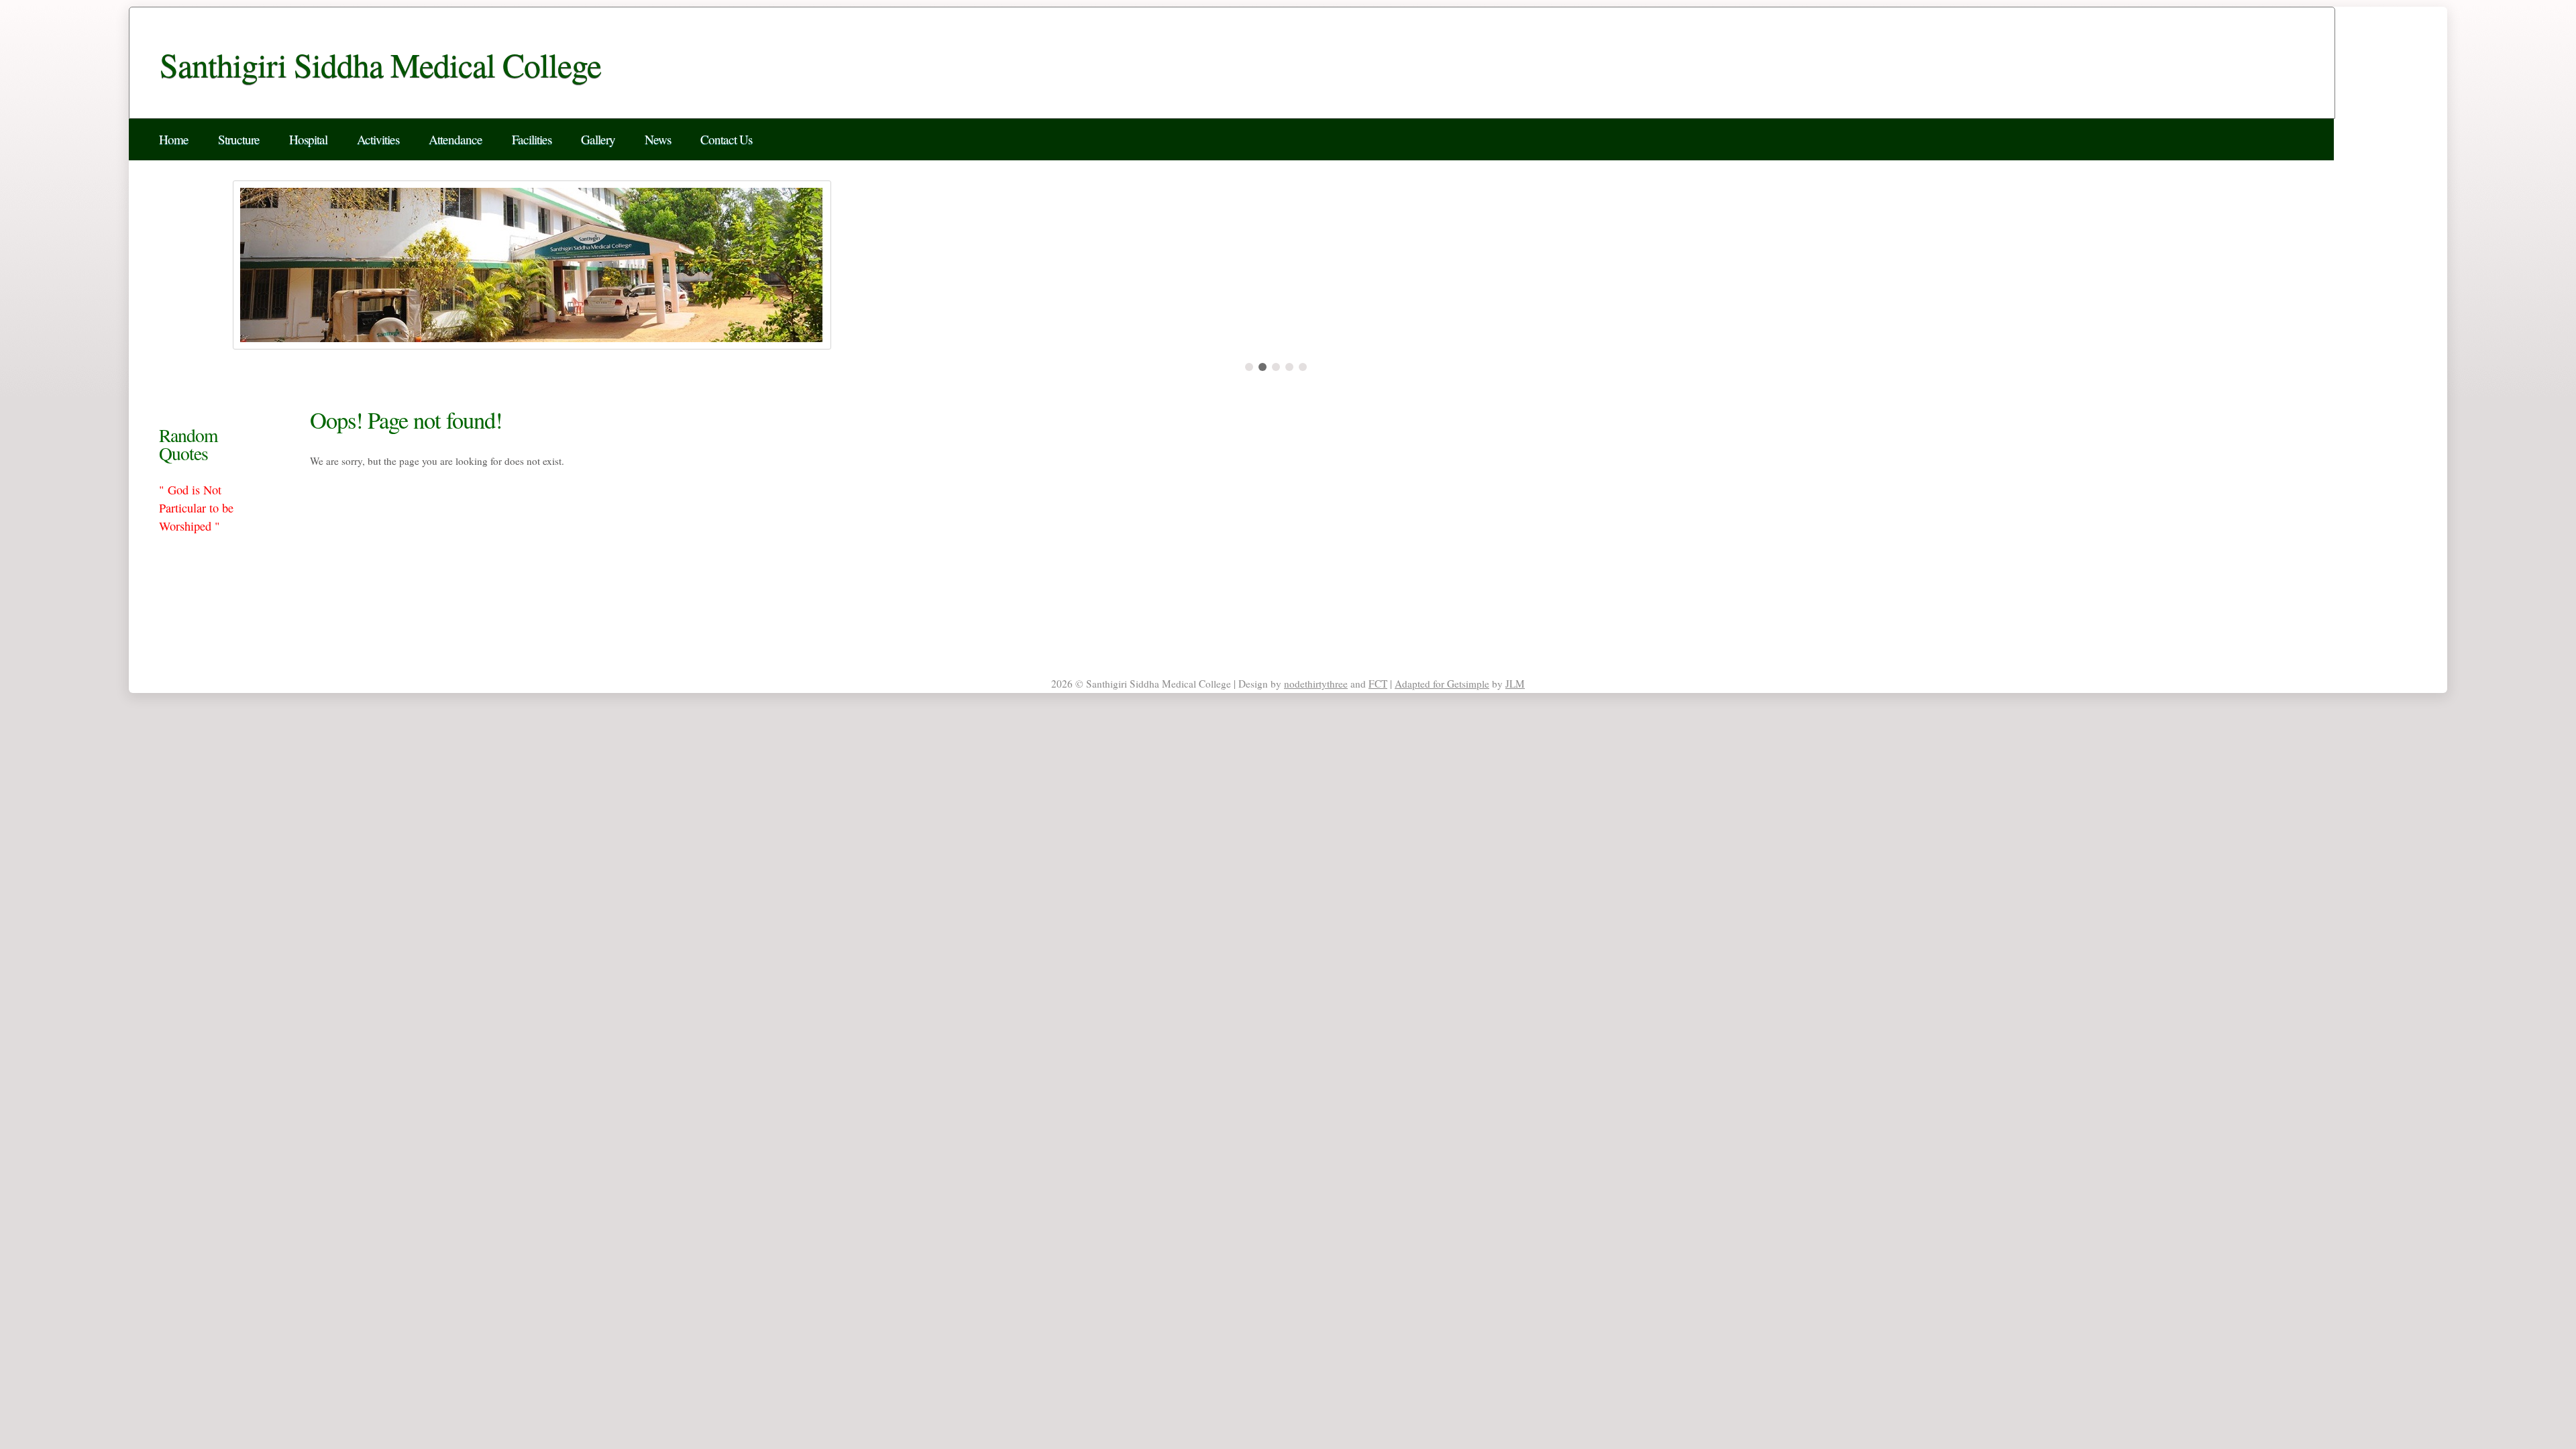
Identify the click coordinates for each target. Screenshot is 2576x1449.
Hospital (308, 139)
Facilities (532, 139)
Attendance (455, 139)
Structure (239, 139)
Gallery (598, 139)
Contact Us (726, 139)
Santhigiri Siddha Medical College (380, 64)
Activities (378, 139)
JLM (1515, 684)
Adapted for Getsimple (1442, 684)
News (658, 139)
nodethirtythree (1316, 684)
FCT (1378, 684)
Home (174, 139)
